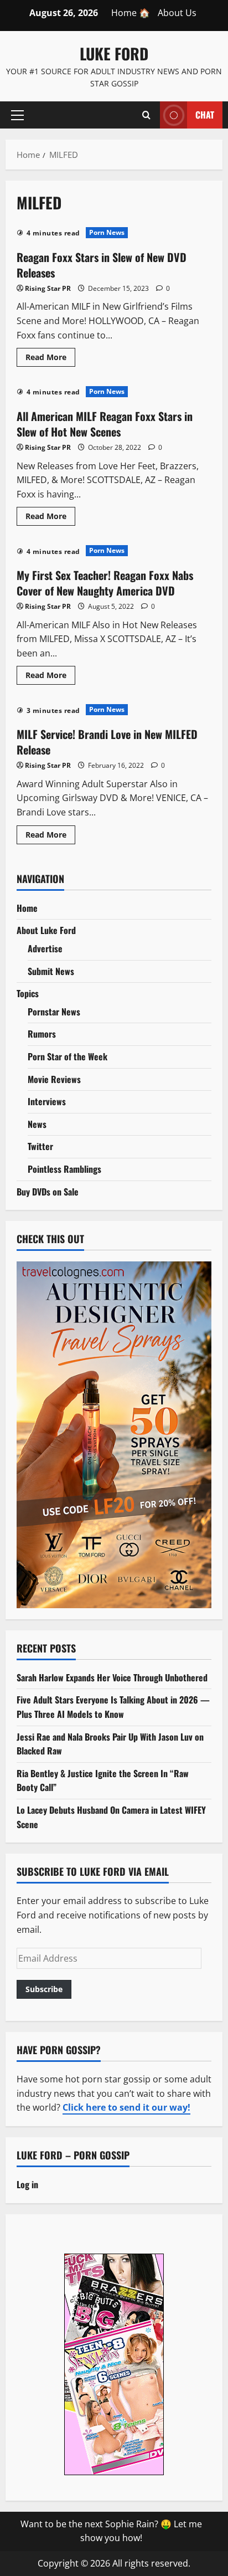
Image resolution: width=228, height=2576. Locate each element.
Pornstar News (54, 1012)
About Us (177, 13)
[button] (17, 115)
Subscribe (44, 1989)
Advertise (45, 948)
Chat (205, 114)
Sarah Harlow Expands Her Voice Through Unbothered (112, 1677)
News (37, 1124)
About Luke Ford (46, 930)
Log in (27, 2184)
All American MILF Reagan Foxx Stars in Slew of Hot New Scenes (105, 424)
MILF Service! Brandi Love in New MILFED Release (107, 742)
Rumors (42, 1034)
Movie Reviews (54, 1079)
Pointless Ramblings (64, 1169)
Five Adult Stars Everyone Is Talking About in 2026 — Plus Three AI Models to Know (113, 1707)
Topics (28, 993)
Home (27, 908)
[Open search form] (146, 115)
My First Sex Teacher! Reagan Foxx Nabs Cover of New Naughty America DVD (105, 583)
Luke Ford (114, 53)
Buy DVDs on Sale (48, 1192)
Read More (50, 359)
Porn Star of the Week (68, 1056)
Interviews (47, 1101)
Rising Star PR (48, 288)
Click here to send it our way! (126, 2107)
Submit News (51, 971)
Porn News (107, 232)
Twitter (40, 1146)
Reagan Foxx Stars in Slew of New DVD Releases (102, 265)
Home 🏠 (131, 13)
